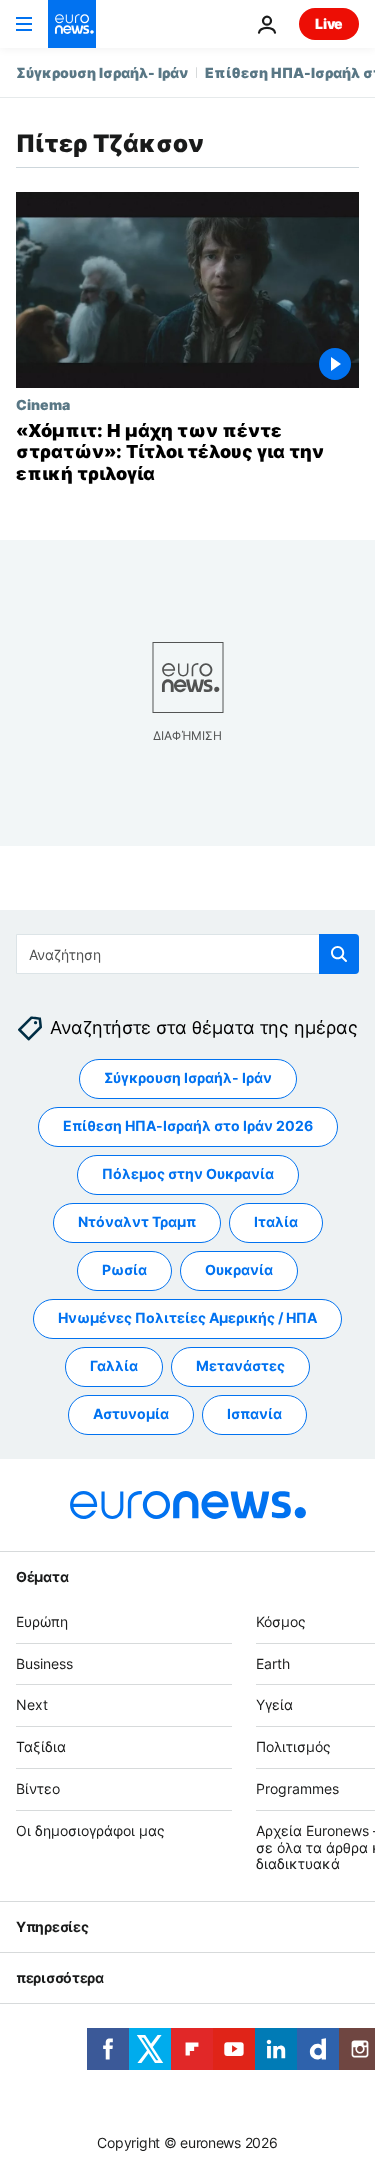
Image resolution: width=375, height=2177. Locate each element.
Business (44, 1663)
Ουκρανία (239, 1270)
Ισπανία (254, 1414)
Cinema (43, 404)
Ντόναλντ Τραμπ (137, 1222)
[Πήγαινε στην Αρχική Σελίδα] (72, 24)
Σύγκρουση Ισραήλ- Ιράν (102, 72)
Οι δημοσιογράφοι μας (90, 1830)
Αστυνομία (131, 1414)
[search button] (339, 954)
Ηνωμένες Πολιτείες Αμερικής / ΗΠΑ (187, 1318)
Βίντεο (38, 1788)
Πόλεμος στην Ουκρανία (188, 1174)
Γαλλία (114, 1366)
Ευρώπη (42, 1621)
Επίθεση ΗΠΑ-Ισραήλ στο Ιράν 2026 (188, 1126)
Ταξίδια (41, 1747)
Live (329, 23)
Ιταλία (276, 1222)
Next (32, 1705)
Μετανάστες (240, 1366)
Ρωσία (124, 1270)
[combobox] (187, 954)
